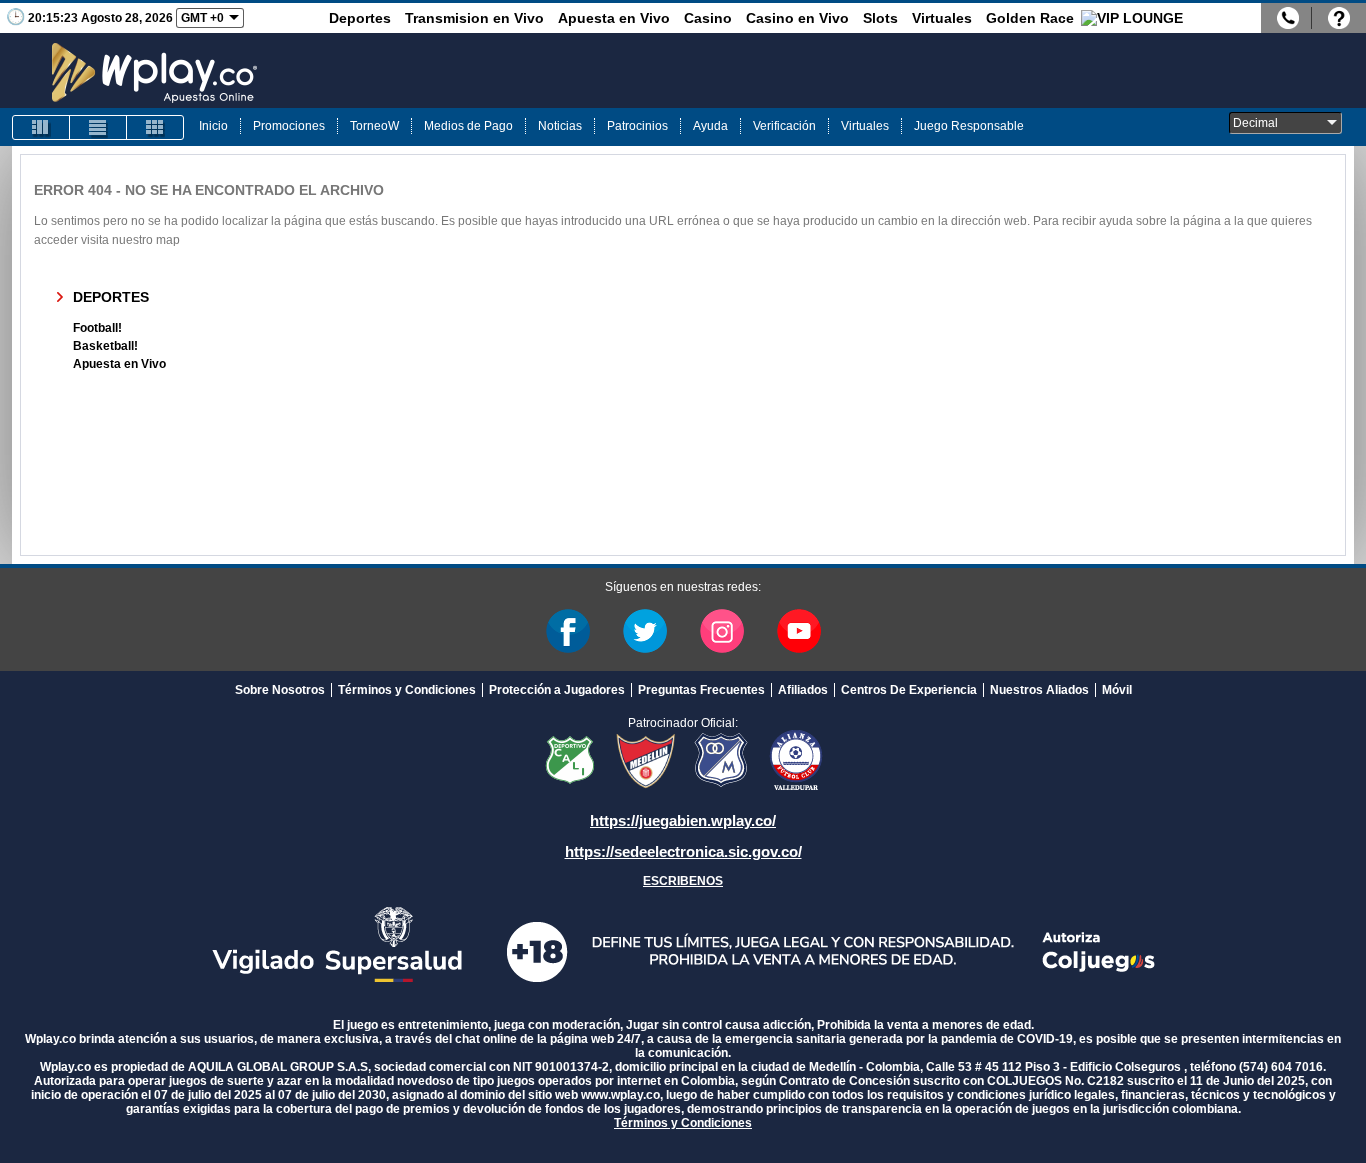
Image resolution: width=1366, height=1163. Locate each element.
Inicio (213, 126)
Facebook (568, 631)
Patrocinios (637, 126)
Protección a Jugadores (557, 690)
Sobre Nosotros (280, 690)
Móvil (1117, 690)
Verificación (784, 126)
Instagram (722, 631)
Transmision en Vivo (474, 18)
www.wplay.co (620, 1095)
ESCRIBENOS (683, 881)
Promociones (289, 126)
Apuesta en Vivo (614, 18)
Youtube (799, 631)
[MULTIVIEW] (155, 127)
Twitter (645, 631)
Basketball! (105, 346)
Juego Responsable (969, 126)
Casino (708, 18)
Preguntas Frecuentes (701, 690)
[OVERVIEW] (98, 127)
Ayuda (710, 126)
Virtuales (942, 18)
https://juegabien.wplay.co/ (683, 820)
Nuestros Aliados (1039, 690)
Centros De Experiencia (909, 690)
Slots (880, 18)
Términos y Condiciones (407, 690)
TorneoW (374, 126)
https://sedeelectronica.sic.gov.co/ (683, 851)
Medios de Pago (468, 126)
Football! (97, 328)
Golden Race (1030, 18)
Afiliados (803, 690)
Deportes (360, 18)
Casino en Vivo (797, 18)
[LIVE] (41, 127)
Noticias (560, 126)
